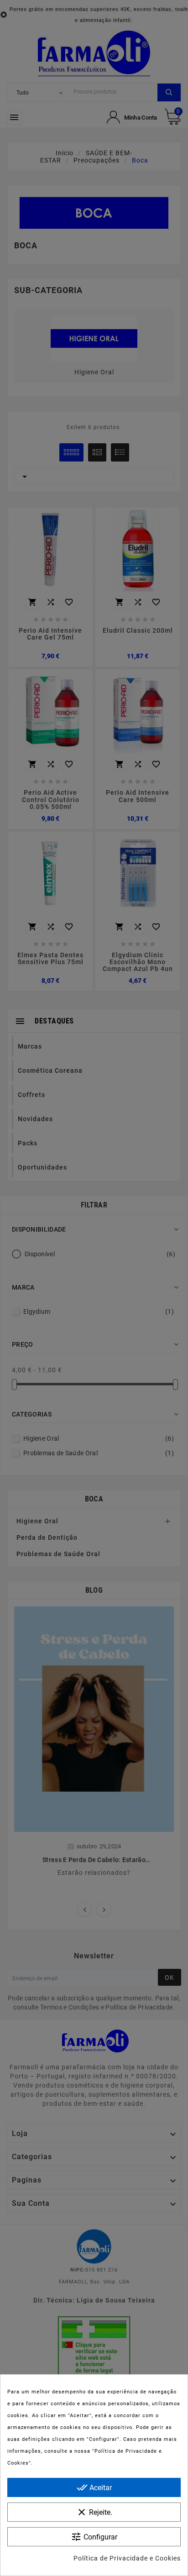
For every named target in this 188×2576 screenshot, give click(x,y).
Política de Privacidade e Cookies (127, 2558)
